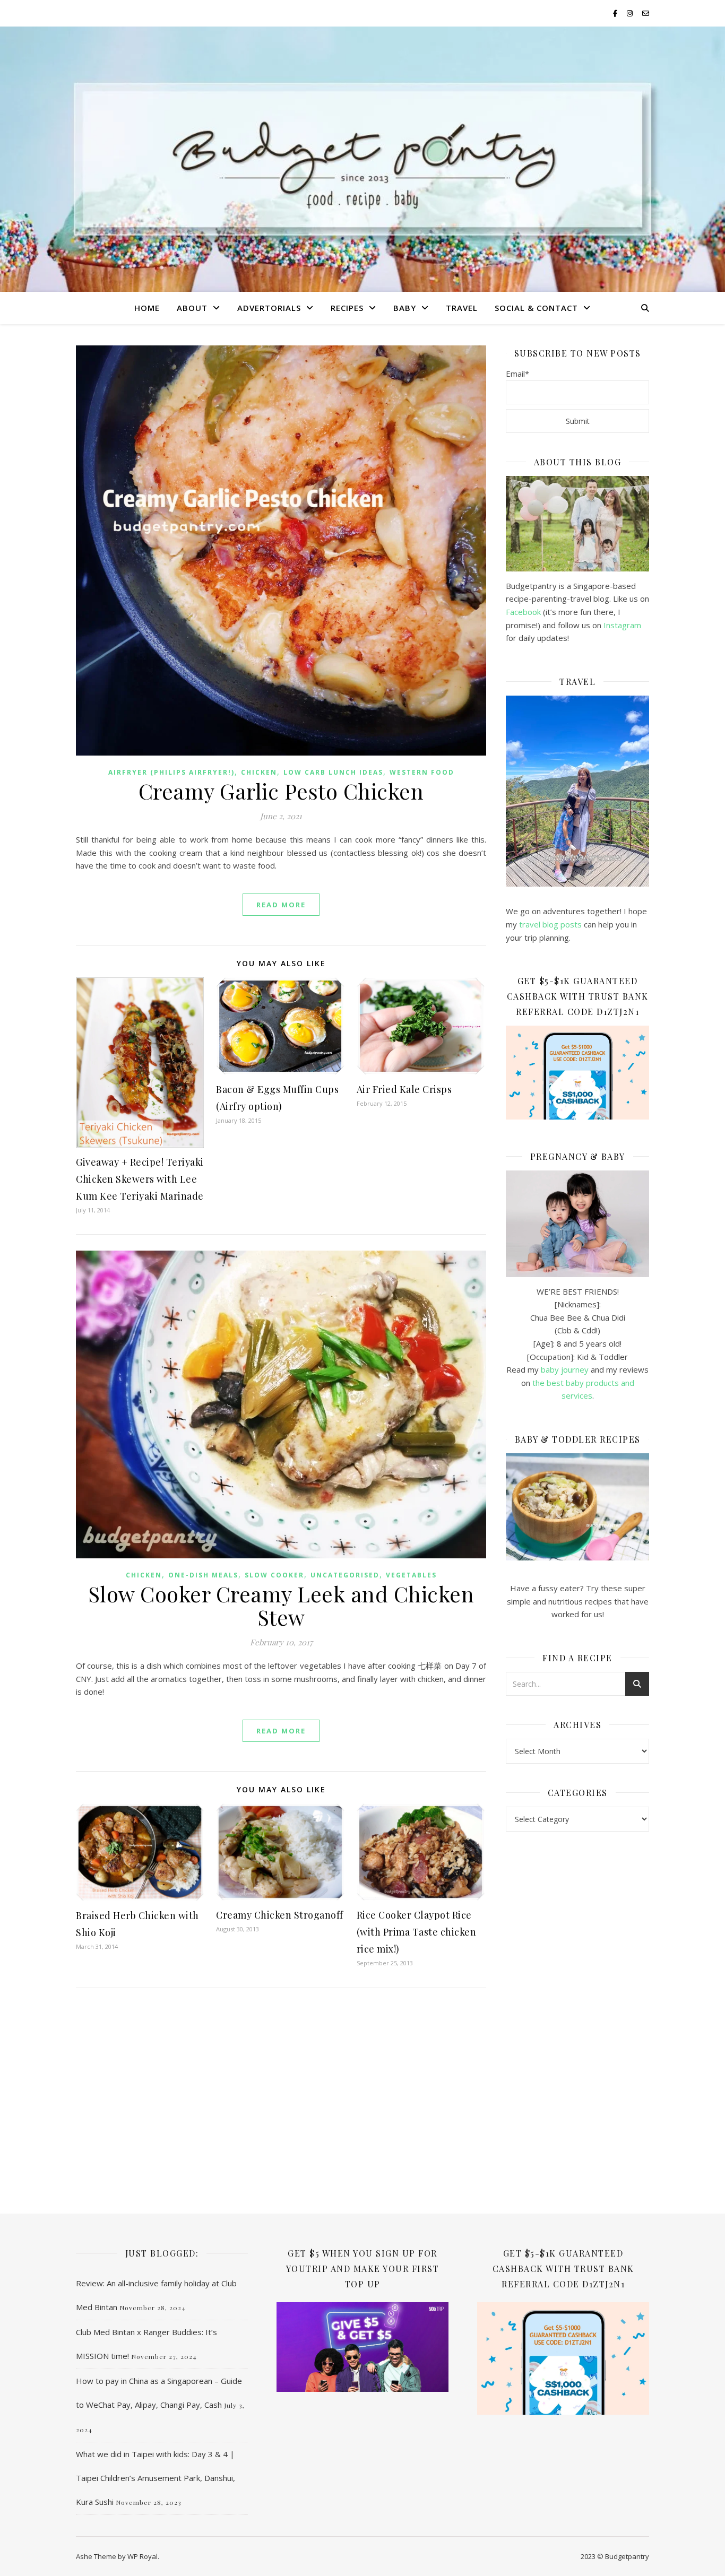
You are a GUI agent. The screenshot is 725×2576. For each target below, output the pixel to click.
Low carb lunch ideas (333, 772)
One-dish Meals (203, 1575)
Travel (462, 308)
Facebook (523, 612)
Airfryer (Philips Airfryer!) (171, 772)
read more (281, 905)
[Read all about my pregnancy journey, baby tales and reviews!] (577, 1224)
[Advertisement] (577, 2012)
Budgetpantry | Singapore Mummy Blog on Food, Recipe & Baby (363, 155)
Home (147, 308)
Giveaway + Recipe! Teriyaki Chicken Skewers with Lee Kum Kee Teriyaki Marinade (140, 1179)
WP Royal (143, 2556)
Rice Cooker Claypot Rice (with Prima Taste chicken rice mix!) (417, 1932)
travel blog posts (550, 924)
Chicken (259, 772)
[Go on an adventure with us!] (577, 791)
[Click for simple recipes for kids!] (577, 1507)
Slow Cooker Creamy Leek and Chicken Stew (281, 1605)
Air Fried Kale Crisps (404, 1089)
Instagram (622, 625)
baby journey (565, 1369)
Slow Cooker (274, 1575)
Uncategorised (345, 1575)
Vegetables (411, 1575)
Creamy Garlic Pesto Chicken (281, 791)
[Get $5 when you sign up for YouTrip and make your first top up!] (362, 2347)
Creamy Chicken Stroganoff (280, 1915)
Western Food (422, 772)
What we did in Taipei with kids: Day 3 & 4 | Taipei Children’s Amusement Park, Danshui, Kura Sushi (156, 2478)
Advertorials (269, 308)
